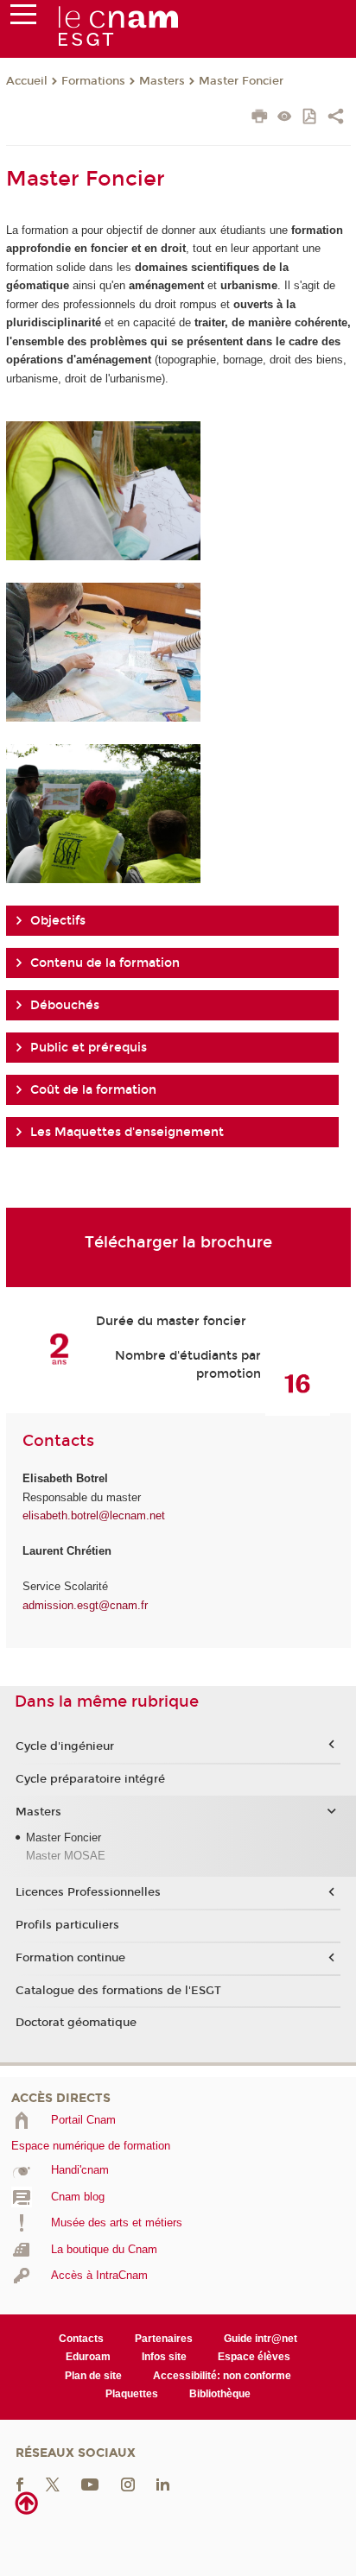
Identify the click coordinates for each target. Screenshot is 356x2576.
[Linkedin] (163, 2483)
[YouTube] (90, 2483)
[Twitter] (53, 2483)
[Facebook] (20, 2483)
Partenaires (164, 2339)
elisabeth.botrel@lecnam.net (94, 1515)
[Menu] (23, 18)
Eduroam (88, 2357)
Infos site (164, 2357)
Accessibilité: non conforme (222, 2376)
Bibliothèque (220, 2394)
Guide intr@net (261, 2339)
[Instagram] (128, 2483)
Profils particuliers (67, 1925)
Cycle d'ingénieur (65, 1746)
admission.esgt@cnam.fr (85, 1605)
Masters (162, 81)
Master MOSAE (66, 1856)
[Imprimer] (260, 118)
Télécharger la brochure (178, 1242)
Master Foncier (241, 81)
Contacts (81, 2339)
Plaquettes (132, 2394)
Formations (93, 81)
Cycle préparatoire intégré (90, 1779)
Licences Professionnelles (88, 1892)
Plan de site (93, 2376)
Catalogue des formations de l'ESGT (118, 1991)
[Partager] (336, 118)
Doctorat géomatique (76, 2023)
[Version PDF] (311, 118)
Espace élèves (254, 2357)
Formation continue (70, 1958)
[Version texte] (285, 118)
